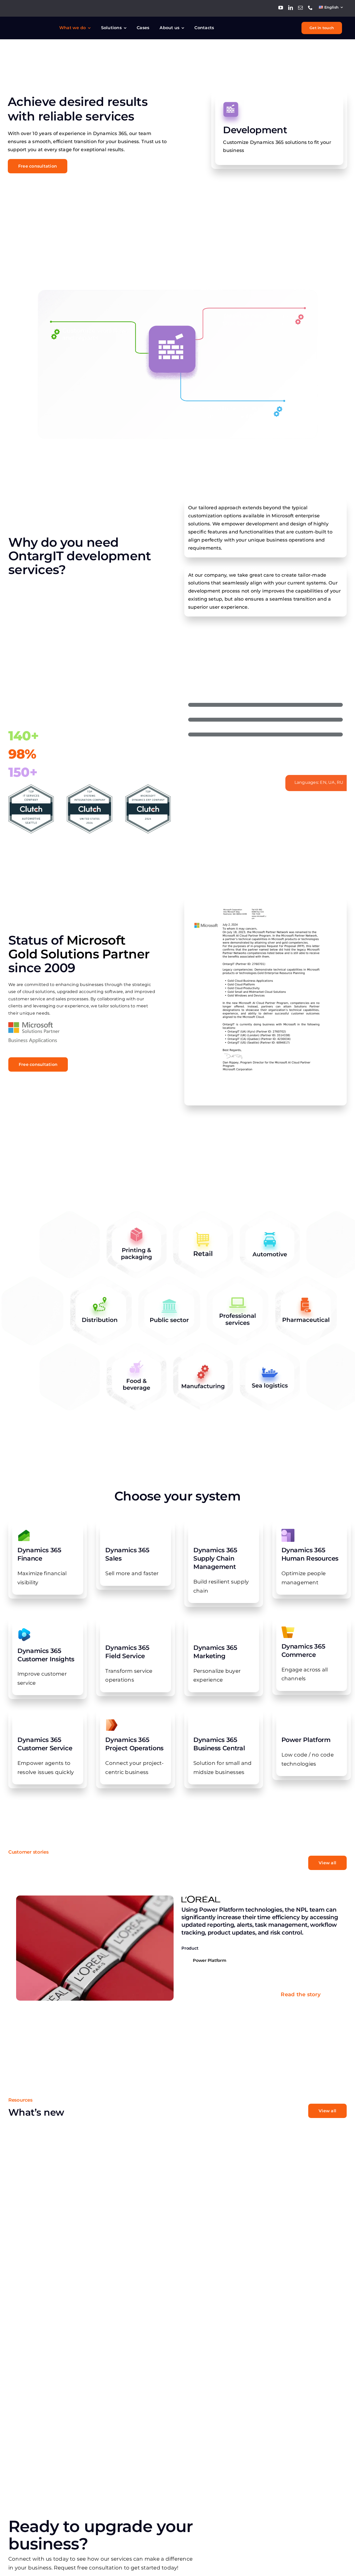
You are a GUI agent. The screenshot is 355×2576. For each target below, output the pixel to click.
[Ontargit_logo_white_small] (32, 25)
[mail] (300, 8)
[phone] (310, 8)
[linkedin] (291, 8)
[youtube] (281, 8)
